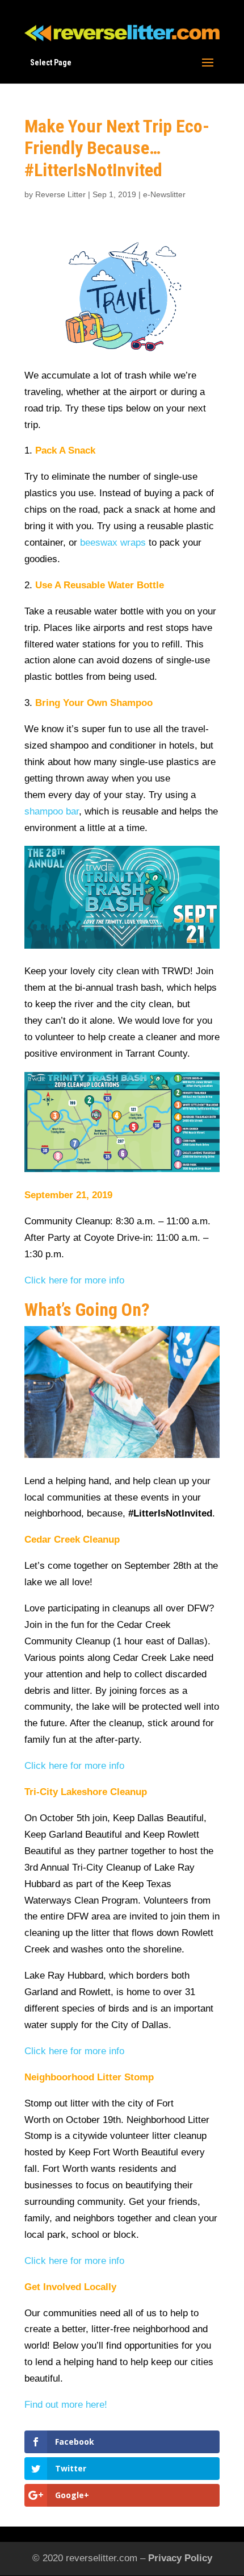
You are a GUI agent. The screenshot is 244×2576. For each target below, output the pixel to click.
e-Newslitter (164, 194)
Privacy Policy (180, 2558)
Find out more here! (66, 2405)
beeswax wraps (113, 543)
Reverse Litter (60, 194)
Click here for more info (74, 1280)
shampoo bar (52, 811)
